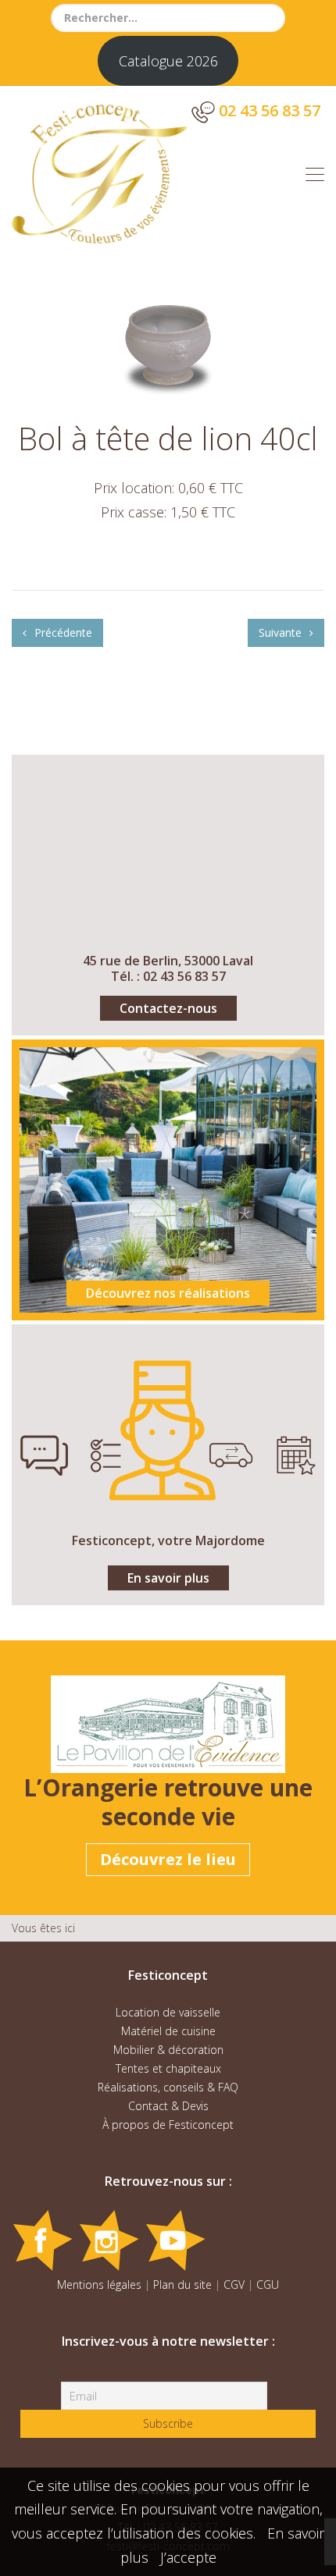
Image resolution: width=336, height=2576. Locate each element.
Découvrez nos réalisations (168, 1293)
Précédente (62, 632)
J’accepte (188, 2557)
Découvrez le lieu (168, 1859)
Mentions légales (99, 2285)
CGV (234, 2285)
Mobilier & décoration (168, 2050)
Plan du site (182, 2285)
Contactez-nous (168, 1008)
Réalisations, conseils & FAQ (168, 2087)
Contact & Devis (168, 2106)
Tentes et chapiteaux (168, 2068)
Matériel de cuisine (168, 2031)
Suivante (282, 632)
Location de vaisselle (168, 2012)
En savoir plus (168, 1578)
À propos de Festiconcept (168, 2125)
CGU (268, 2285)
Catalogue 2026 (168, 61)
